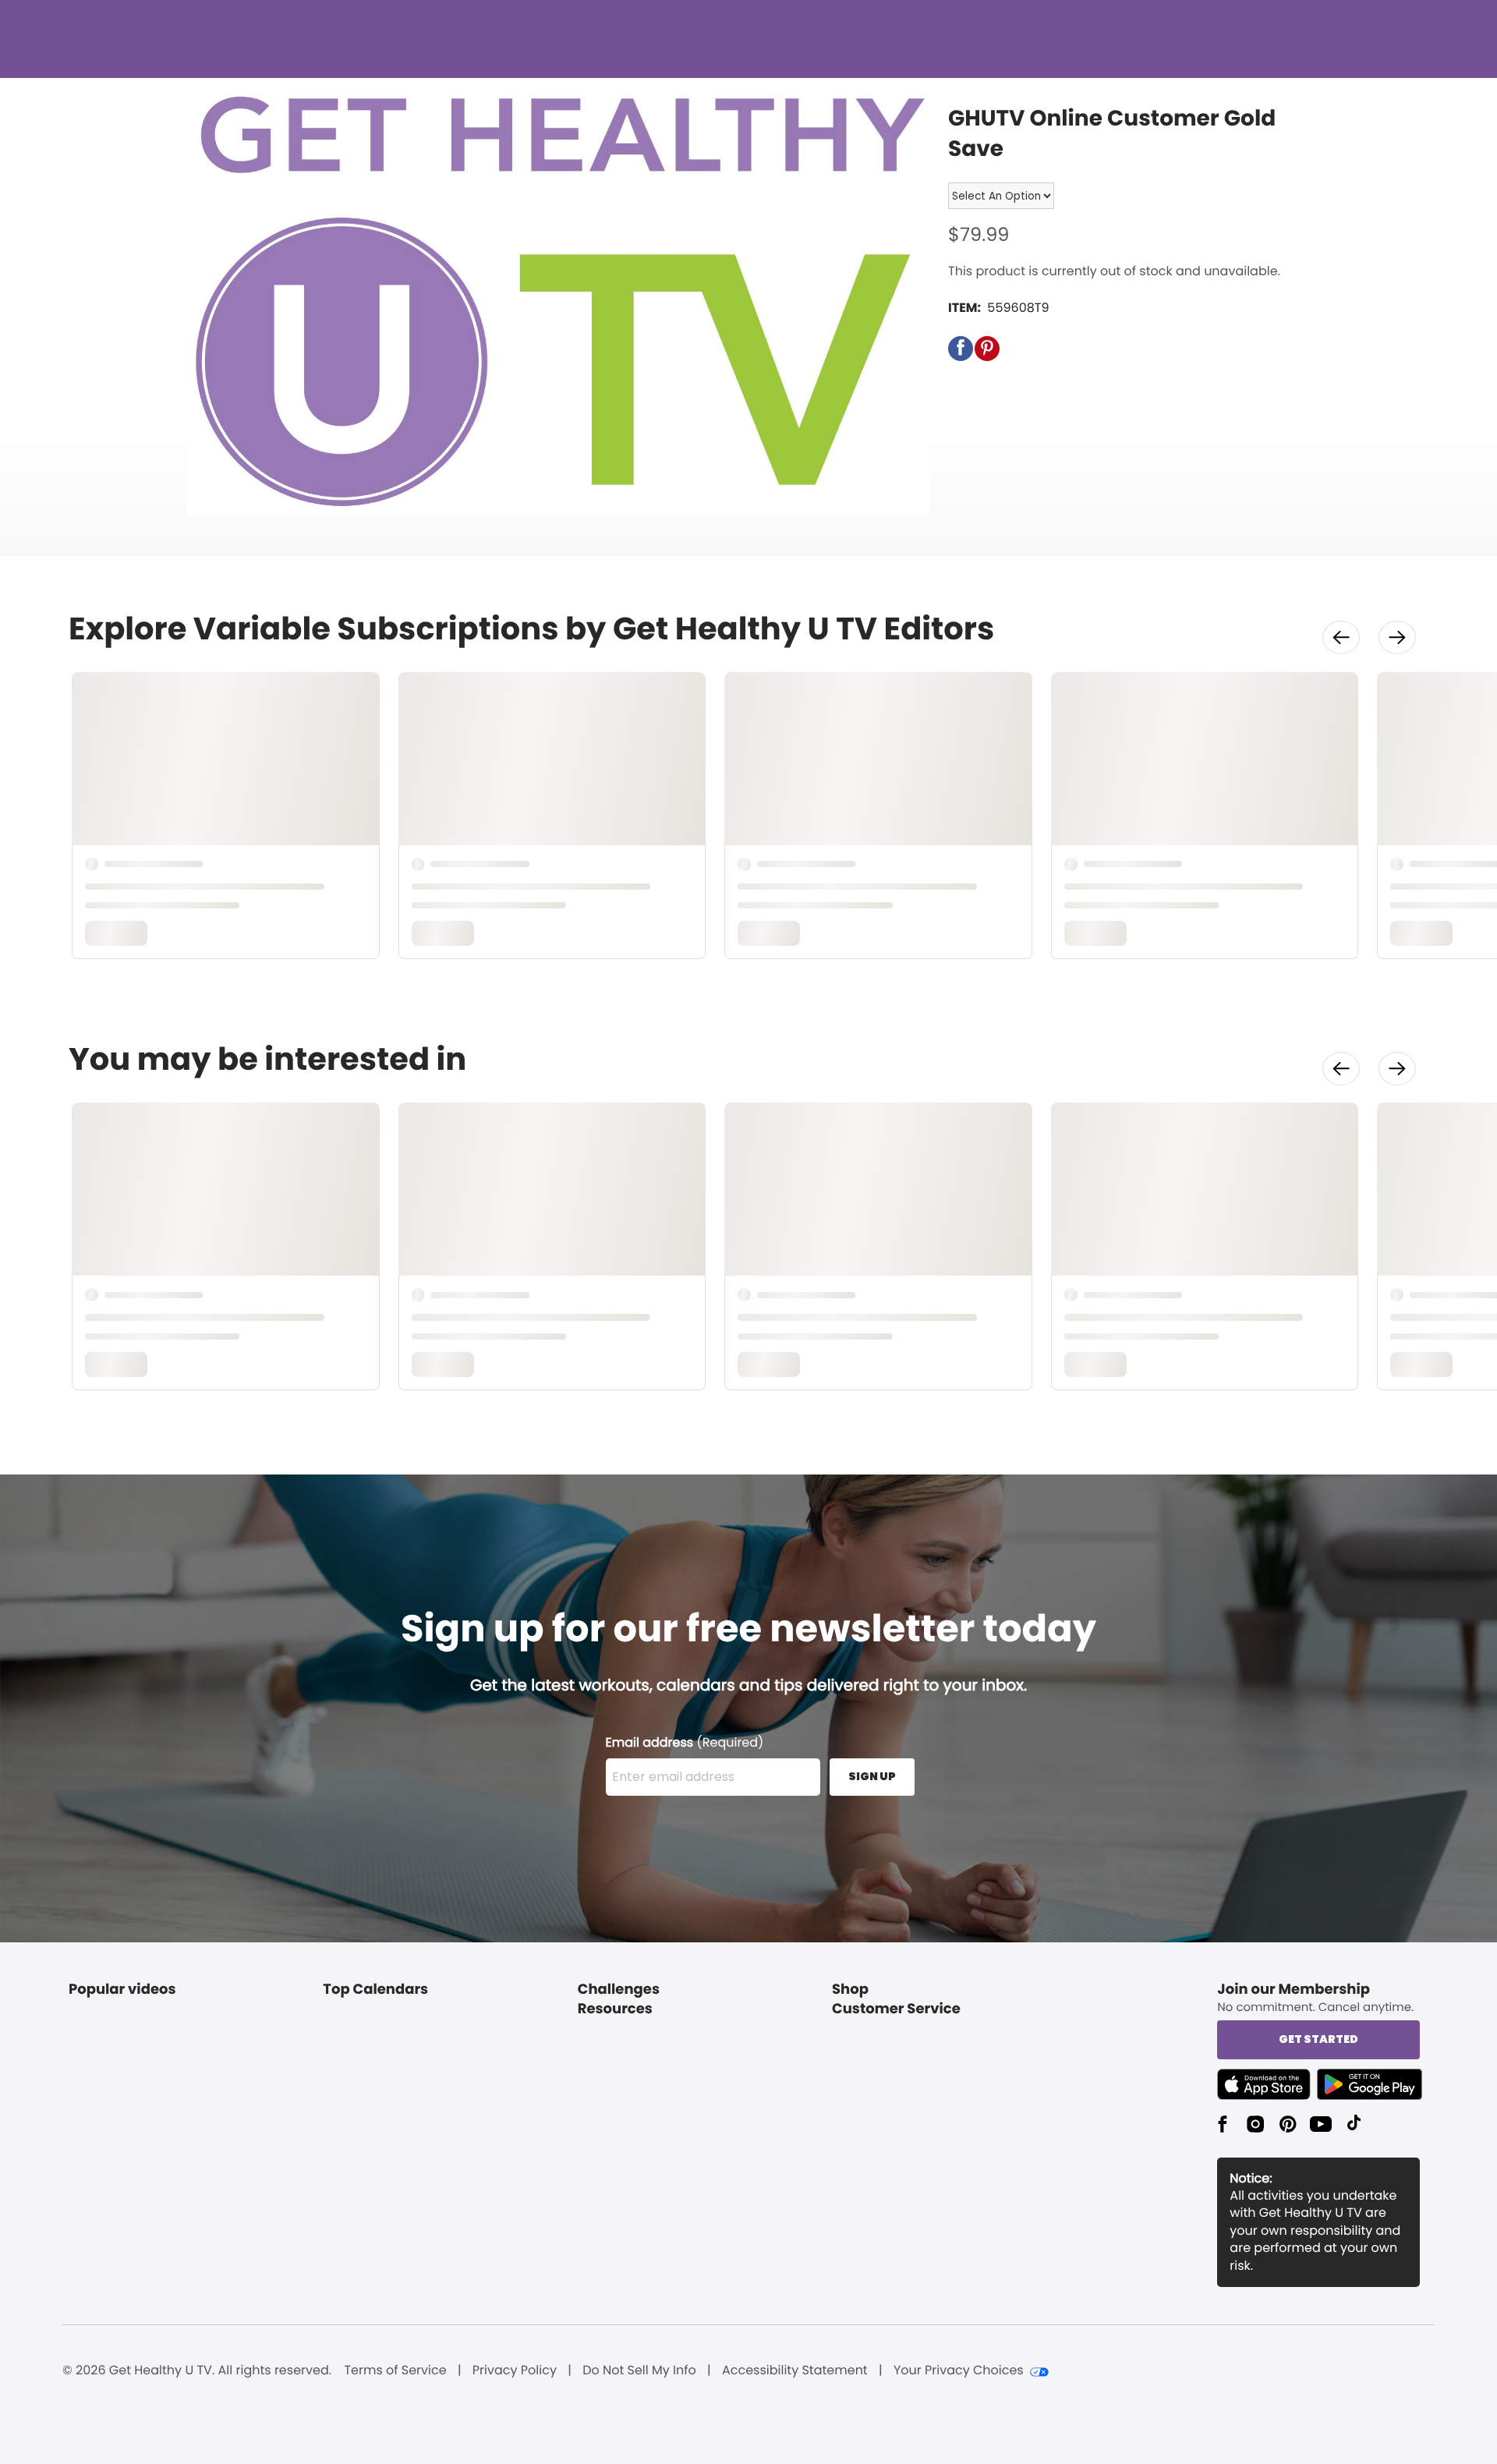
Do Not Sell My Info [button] (639, 2370)
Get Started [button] (1318, 2039)
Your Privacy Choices (959, 2370)
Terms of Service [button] (395, 2370)
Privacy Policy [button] (515, 2370)
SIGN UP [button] (872, 1776)
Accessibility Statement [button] (795, 2370)
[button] (961, 349)
